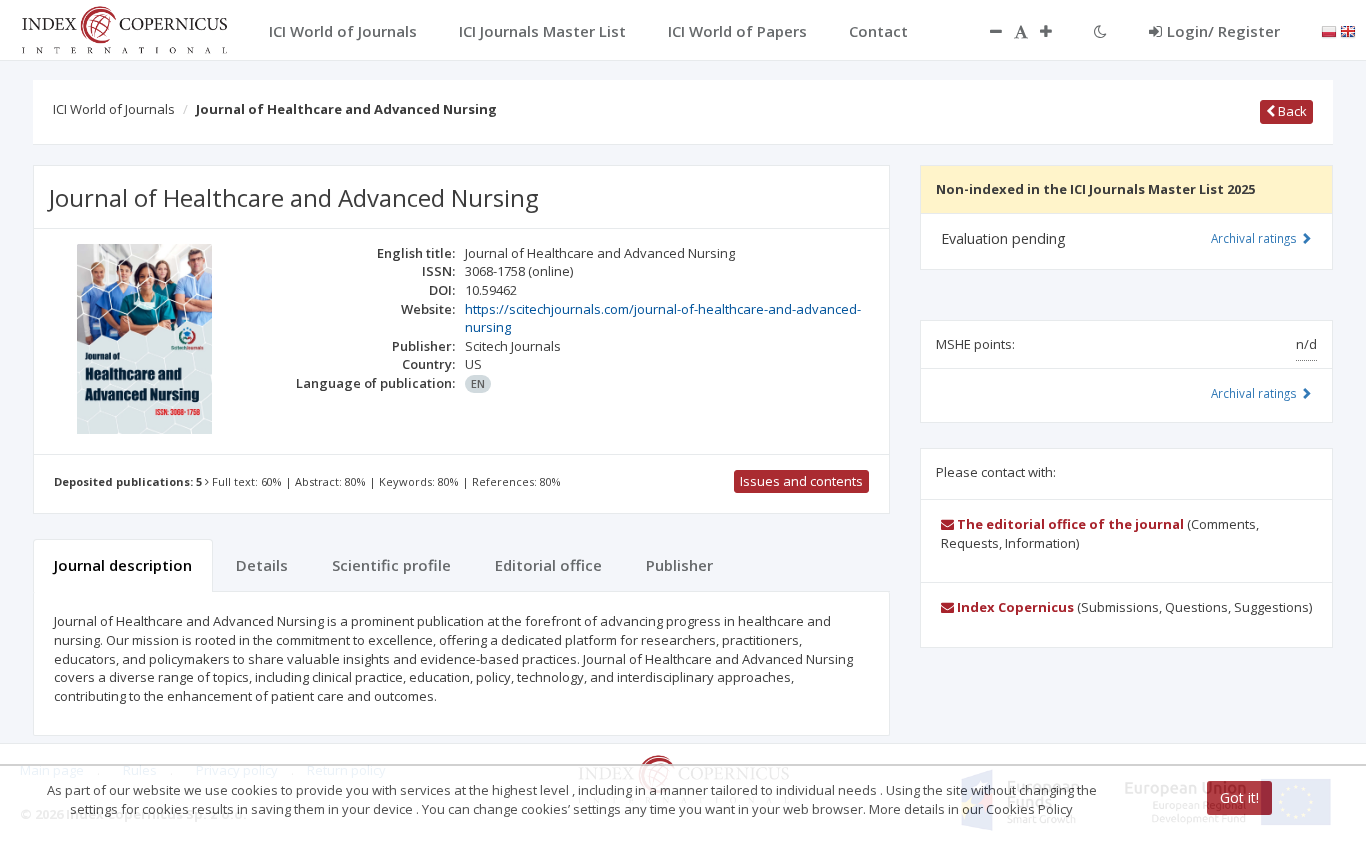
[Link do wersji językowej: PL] (1329, 30)
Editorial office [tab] (548, 565)
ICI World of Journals (114, 109)
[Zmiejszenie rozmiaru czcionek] (986, 31)
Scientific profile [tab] (391, 565)
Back (1291, 111)
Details (262, 565)
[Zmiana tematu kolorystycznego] (1100, 31)
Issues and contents (801, 481)
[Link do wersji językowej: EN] (1348, 30)
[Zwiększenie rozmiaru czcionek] (1056, 31)
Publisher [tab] (679, 565)
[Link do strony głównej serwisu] (124, 28)
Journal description (123, 565)
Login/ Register (1223, 31)
